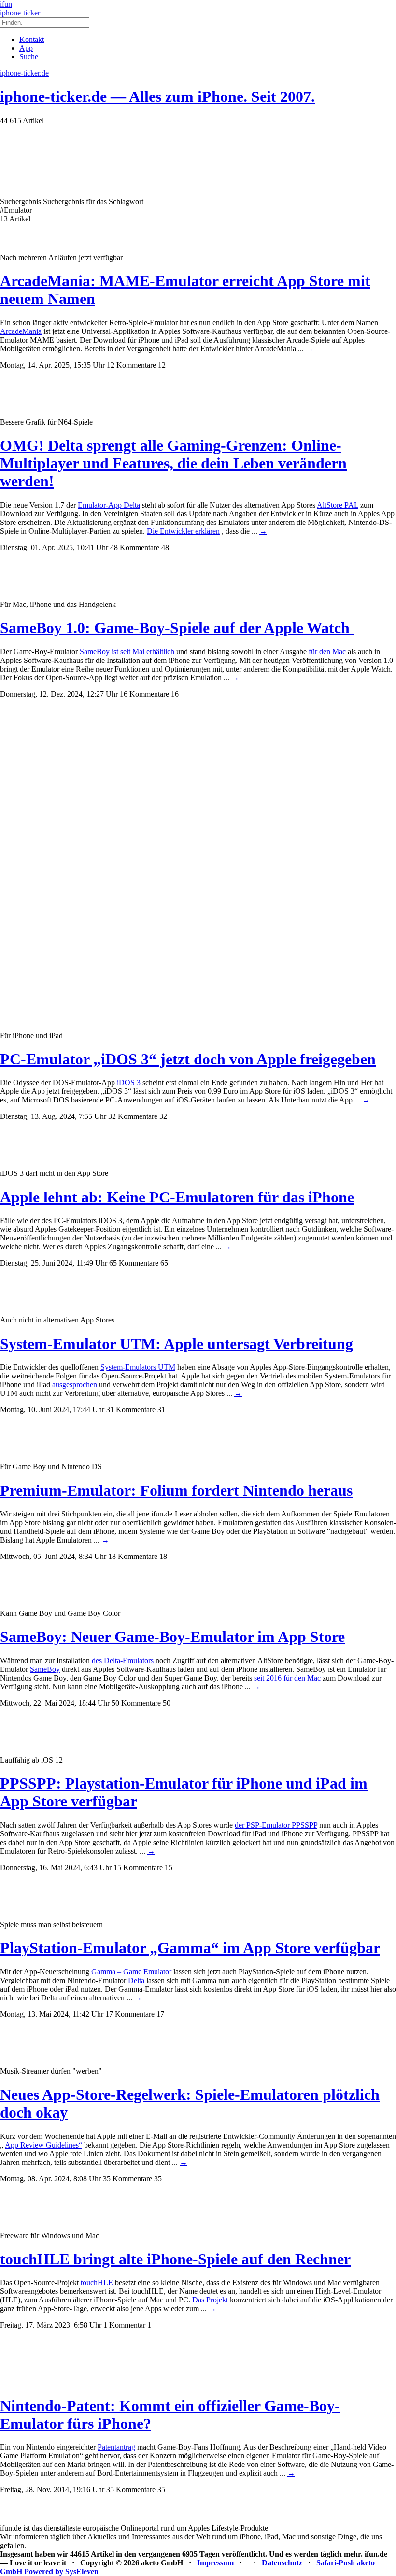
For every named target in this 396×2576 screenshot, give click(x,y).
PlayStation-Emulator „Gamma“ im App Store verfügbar (190, 1948)
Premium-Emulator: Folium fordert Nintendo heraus (176, 1490)
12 (162, 365)
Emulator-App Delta (109, 505)
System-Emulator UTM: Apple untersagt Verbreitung (177, 1344)
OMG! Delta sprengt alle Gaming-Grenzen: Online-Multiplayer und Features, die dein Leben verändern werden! (173, 463)
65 (164, 1263)
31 (161, 1410)
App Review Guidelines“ (43, 2145)
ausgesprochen (75, 1384)
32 (163, 1116)
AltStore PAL (338, 505)
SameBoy (45, 1669)
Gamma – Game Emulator (131, 1972)
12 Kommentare (131, 365)
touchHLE (97, 2282)
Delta (136, 1980)
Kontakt (32, 39)
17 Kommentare (130, 2014)
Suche (29, 57)
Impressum (215, 2563)
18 (163, 1556)
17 (160, 2014)
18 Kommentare (133, 1556)
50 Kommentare (136, 1703)
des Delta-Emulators (123, 1660)
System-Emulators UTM (138, 1367)
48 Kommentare (135, 547)
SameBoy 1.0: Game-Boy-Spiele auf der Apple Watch (177, 628)
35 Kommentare (127, 2179)
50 (167, 1703)
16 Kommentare (144, 694)
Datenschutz (282, 2563)
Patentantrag (116, 2447)
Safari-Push (336, 2563)
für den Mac (327, 652)
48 (165, 547)
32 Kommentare (133, 1116)
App (26, 48)
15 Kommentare (138, 1867)
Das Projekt (210, 2300)
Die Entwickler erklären (183, 531)
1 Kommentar (124, 2325)
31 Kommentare (131, 1410)
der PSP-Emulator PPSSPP (276, 1825)
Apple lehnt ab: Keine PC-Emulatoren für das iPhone (177, 1197)
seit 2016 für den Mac (287, 1678)
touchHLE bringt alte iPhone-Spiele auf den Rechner (175, 2259)
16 (175, 694)
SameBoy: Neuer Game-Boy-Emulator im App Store (172, 1637)
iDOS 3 (129, 1082)
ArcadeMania (21, 331)
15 (169, 1867)
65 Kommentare (134, 1263)
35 (158, 2179)
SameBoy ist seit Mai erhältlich (127, 652)
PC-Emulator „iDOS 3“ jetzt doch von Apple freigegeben (188, 1059)
